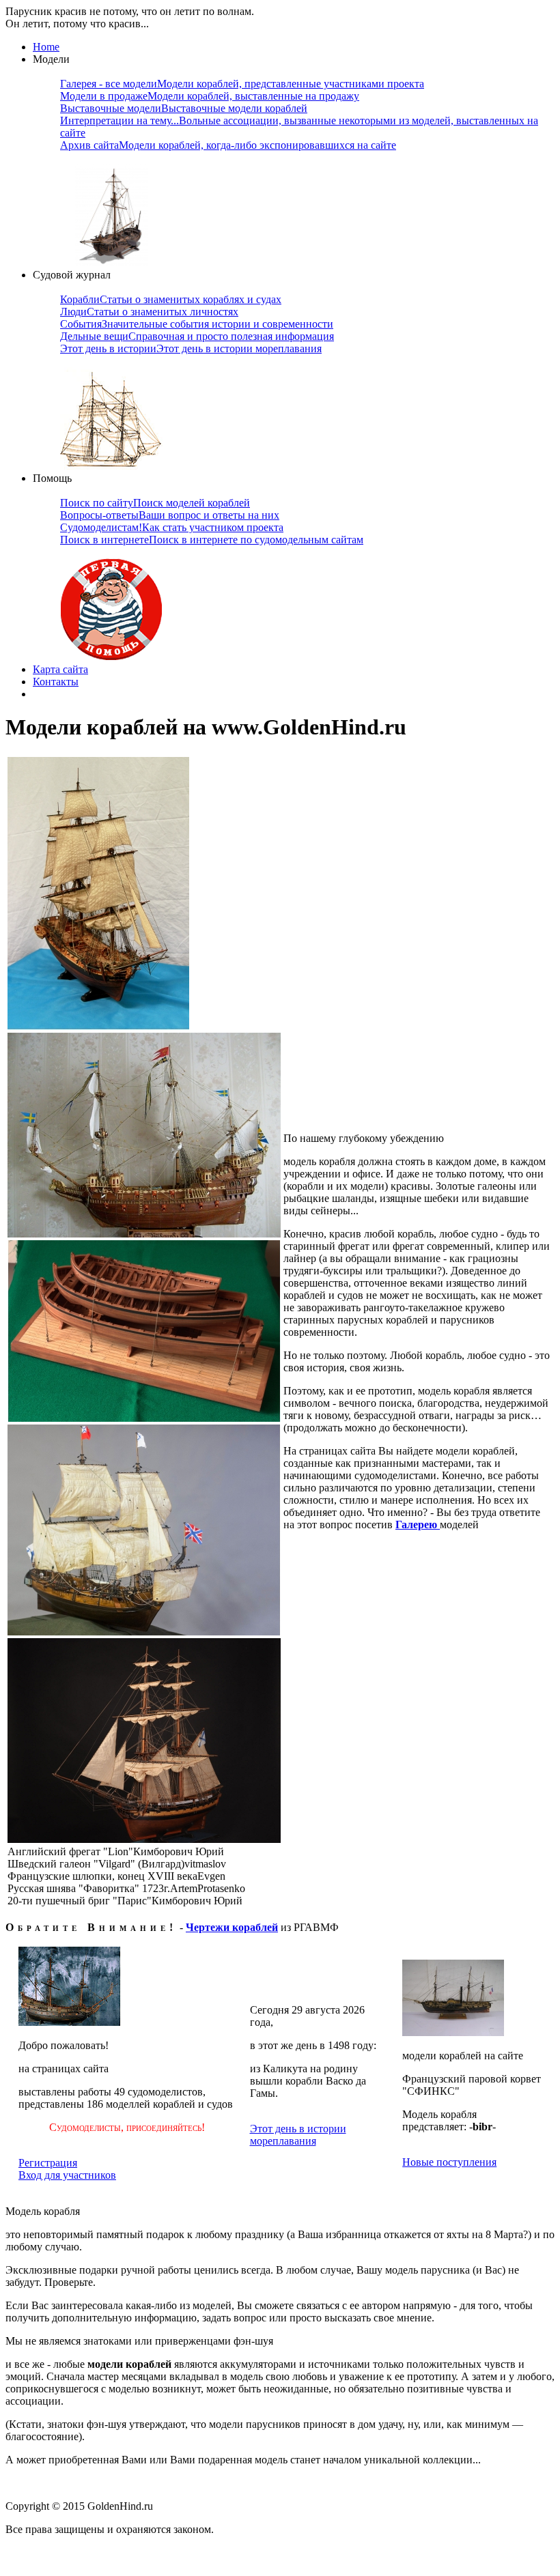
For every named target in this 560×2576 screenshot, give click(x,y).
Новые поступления (449, 2162)
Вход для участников (67, 2175)
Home (46, 47)
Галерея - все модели (242, 84)
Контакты (56, 682)
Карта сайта (60, 669)
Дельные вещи (197, 336)
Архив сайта (228, 145)
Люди (149, 312)
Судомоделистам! (172, 527)
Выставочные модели (184, 108)
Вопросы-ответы (170, 515)
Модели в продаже (210, 96)
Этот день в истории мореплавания (298, 2135)
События (197, 324)
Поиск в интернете (212, 540)
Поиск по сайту (155, 503)
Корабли (171, 299)
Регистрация (48, 2163)
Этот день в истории (191, 348)
